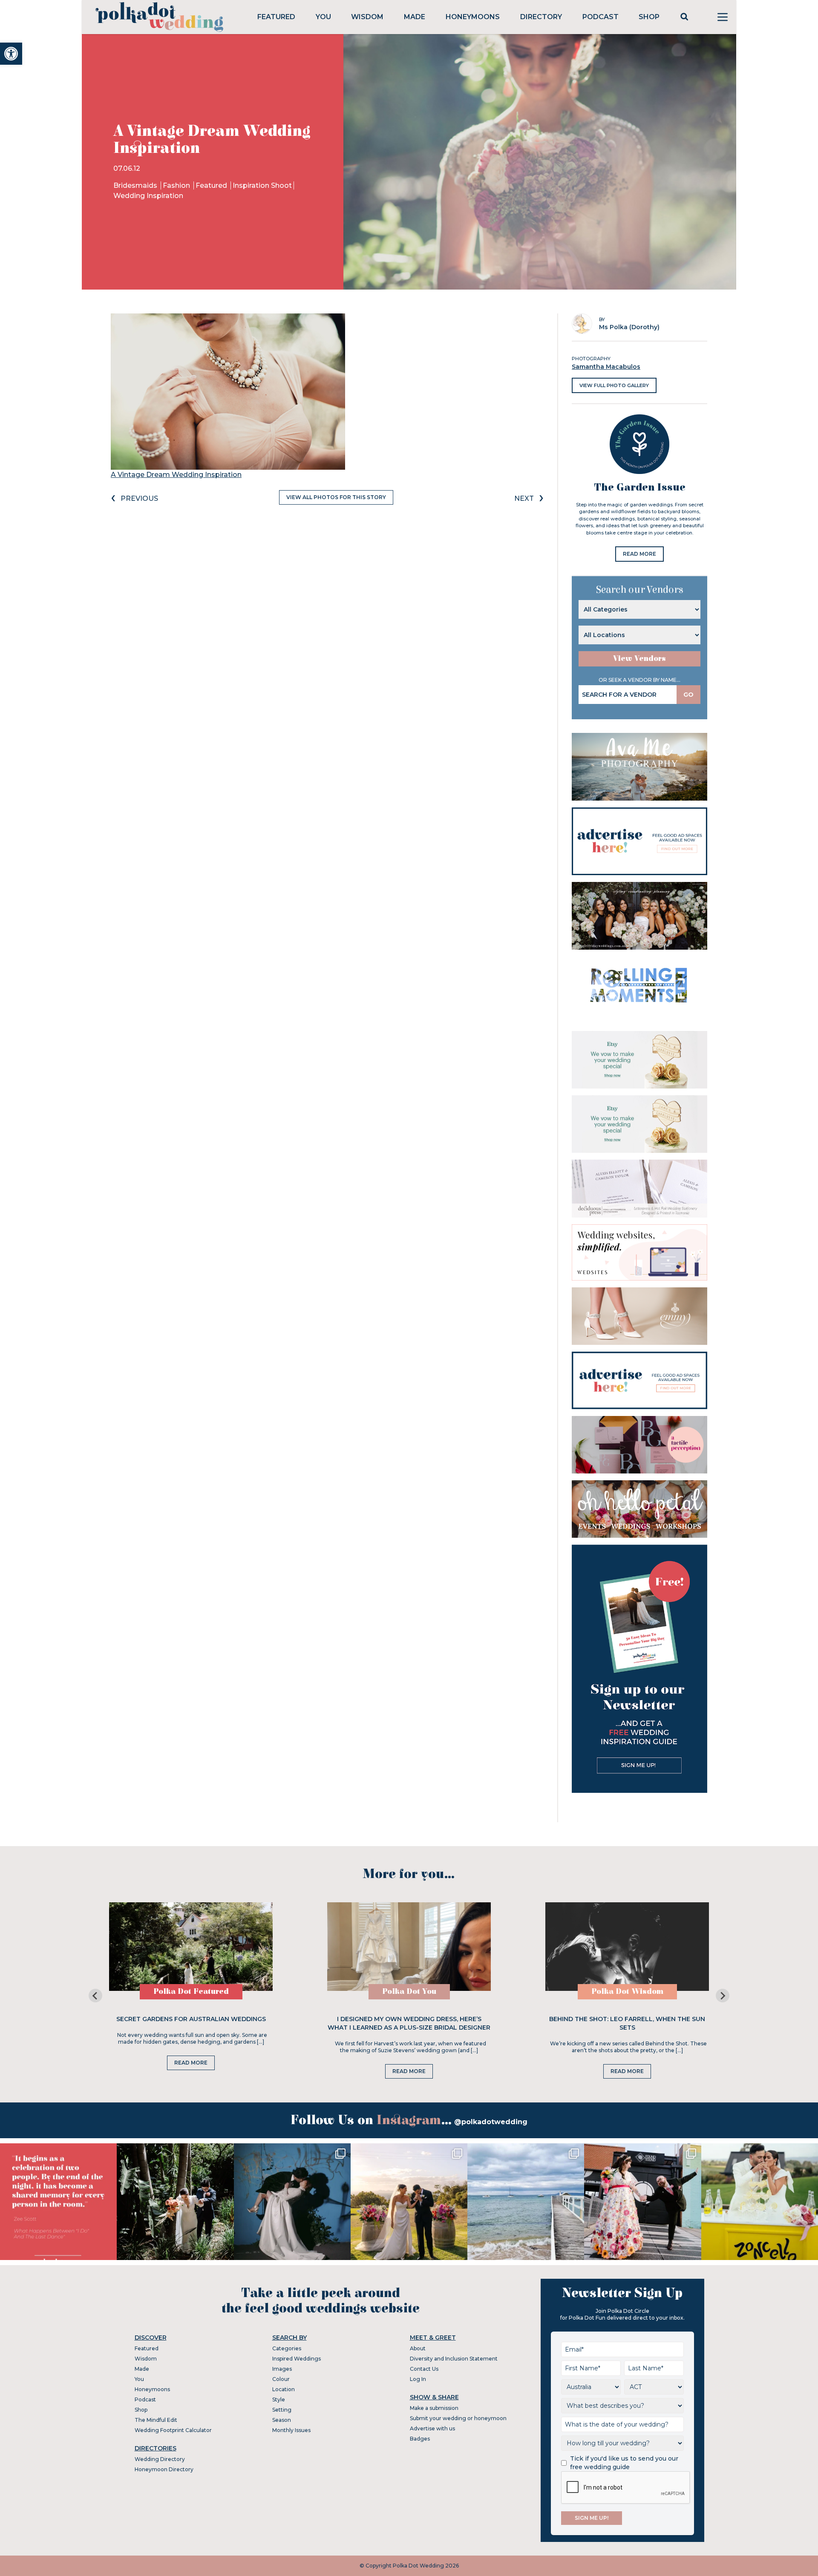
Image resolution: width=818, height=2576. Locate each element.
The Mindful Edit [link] (156, 2420)
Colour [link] (281, 2379)
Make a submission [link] (434, 2408)
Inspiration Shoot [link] (262, 185)
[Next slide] (723, 1996)
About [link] (418, 2348)
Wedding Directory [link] (160, 2459)
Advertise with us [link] (432, 2428)
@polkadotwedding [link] (491, 2122)
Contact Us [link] (424, 2369)
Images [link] (282, 2369)
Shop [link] (649, 17)
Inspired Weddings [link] (297, 2359)
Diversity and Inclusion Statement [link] (454, 2359)
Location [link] (284, 2389)
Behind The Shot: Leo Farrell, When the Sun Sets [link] (627, 2023)
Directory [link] (541, 17)
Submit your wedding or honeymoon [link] (458, 2418)
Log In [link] (418, 2379)
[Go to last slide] (95, 1996)
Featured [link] (276, 17)
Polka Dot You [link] (409, 1992)
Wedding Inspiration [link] (148, 196)
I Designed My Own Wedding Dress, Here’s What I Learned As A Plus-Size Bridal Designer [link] (409, 2023)
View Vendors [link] (639, 659)
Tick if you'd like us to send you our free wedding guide (624, 2463)
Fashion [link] (177, 185)
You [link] (323, 17)
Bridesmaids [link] (136, 185)
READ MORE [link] (639, 554)
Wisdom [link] (367, 17)
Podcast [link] (601, 17)
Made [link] (415, 17)
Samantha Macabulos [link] (606, 367)
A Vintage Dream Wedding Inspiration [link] (176, 475)
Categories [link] (287, 2348)
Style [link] (279, 2399)
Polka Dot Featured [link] (191, 1992)
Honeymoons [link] (473, 17)
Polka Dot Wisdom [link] (627, 1992)
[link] (11, 54)
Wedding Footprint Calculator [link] (173, 2430)
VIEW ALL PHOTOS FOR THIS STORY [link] (336, 497)
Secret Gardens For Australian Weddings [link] (191, 2019)
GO (688, 695)
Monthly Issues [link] (291, 2430)
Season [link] (282, 2420)
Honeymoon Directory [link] (164, 2469)
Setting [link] (282, 2410)
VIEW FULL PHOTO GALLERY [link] (614, 385)
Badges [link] (420, 2439)
